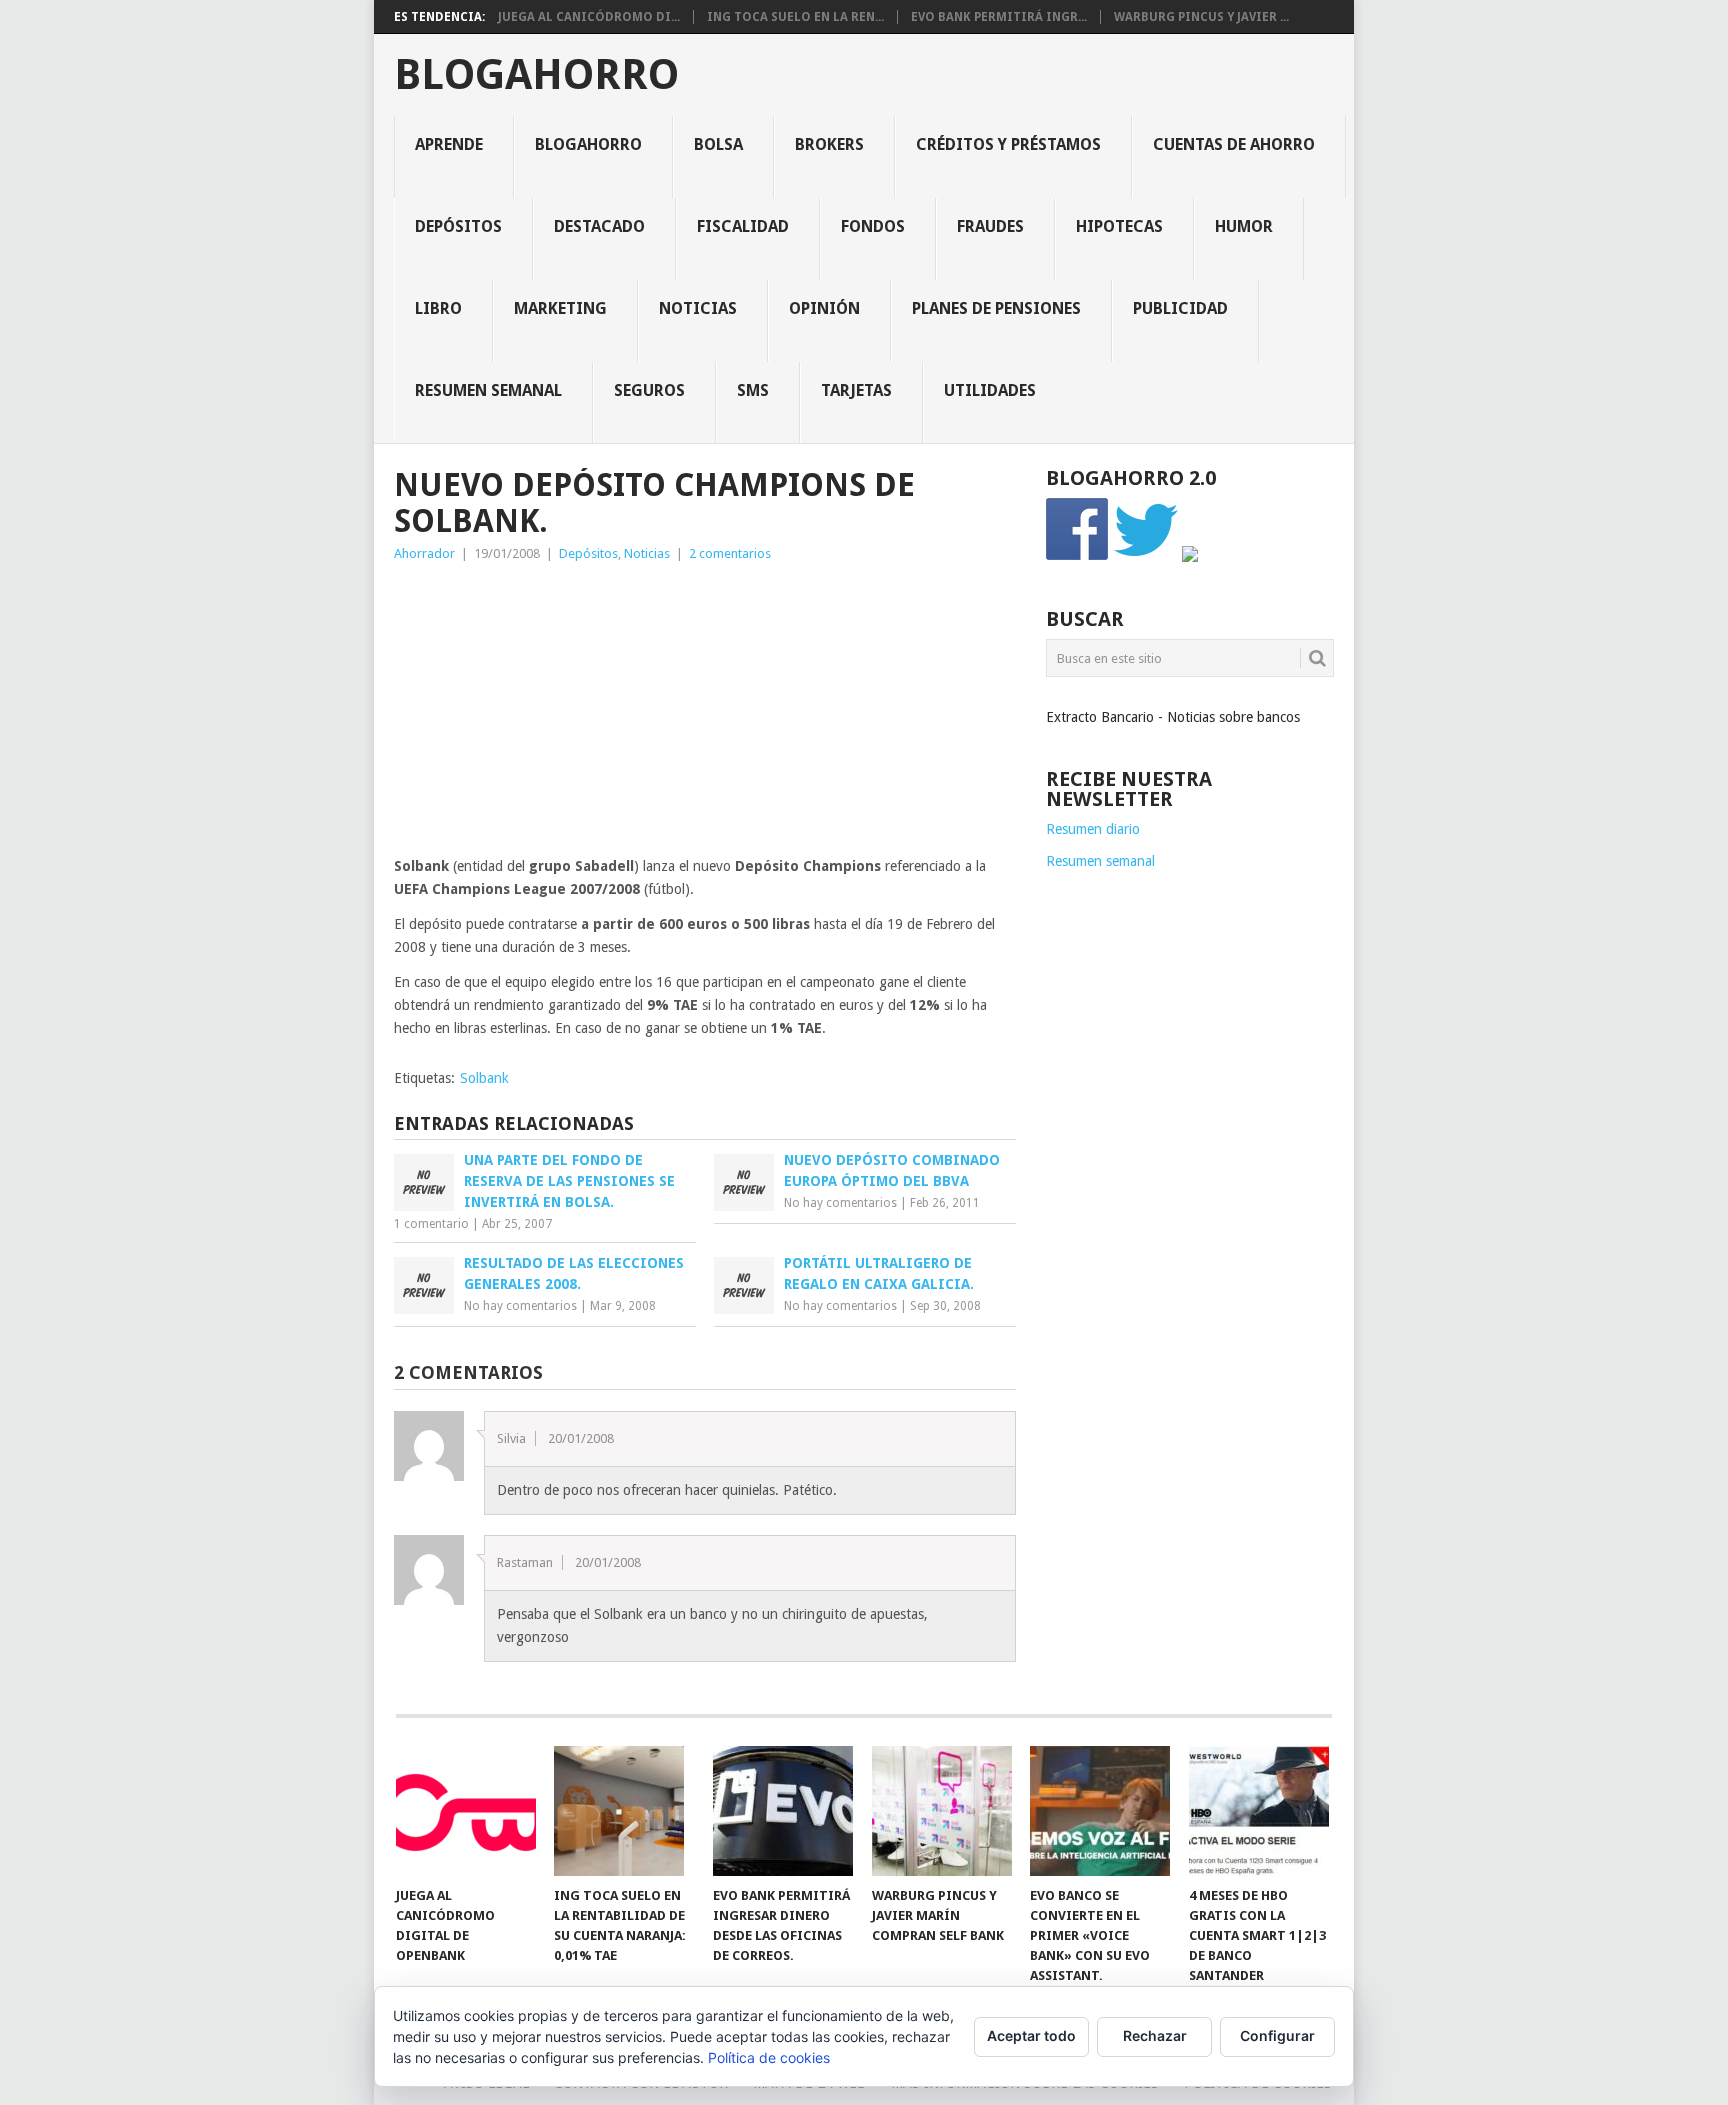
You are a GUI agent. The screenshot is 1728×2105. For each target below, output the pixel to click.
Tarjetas (856, 390)
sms (753, 390)
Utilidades (990, 390)
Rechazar (1155, 2035)
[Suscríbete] (1190, 557)
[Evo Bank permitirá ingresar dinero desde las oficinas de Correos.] (783, 1811)
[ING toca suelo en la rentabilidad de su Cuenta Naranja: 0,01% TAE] (624, 1811)
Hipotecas (1119, 226)
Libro (438, 308)
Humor (1244, 226)
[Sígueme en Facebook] (1078, 557)
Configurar (1277, 2035)
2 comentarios (730, 553)
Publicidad (1180, 308)
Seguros (649, 390)
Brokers (829, 144)
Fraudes (990, 226)
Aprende (449, 144)
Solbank (484, 1078)
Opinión (824, 308)
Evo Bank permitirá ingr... (999, 17)
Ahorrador (424, 553)
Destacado (599, 226)
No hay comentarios (840, 1203)
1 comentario (431, 1224)
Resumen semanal (488, 390)
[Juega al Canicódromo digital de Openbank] (466, 1811)
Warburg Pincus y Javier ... (1201, 17)
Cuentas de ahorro (1234, 144)
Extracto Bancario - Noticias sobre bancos (1173, 717)
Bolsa (718, 144)
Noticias (698, 308)
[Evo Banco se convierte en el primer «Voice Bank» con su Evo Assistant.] (1100, 1811)
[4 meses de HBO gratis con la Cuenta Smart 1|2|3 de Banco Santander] (1259, 1811)
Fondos (873, 226)
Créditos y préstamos (1008, 144)
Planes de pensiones (996, 308)
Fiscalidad (743, 226)
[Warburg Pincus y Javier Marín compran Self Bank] (942, 1811)
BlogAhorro (536, 75)
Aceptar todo (1031, 2035)
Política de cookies (769, 2057)
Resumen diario (1093, 829)
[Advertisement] (705, 715)
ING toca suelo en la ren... (795, 17)
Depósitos (458, 226)
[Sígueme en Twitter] (1146, 557)
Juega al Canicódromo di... (589, 17)
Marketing (560, 308)
